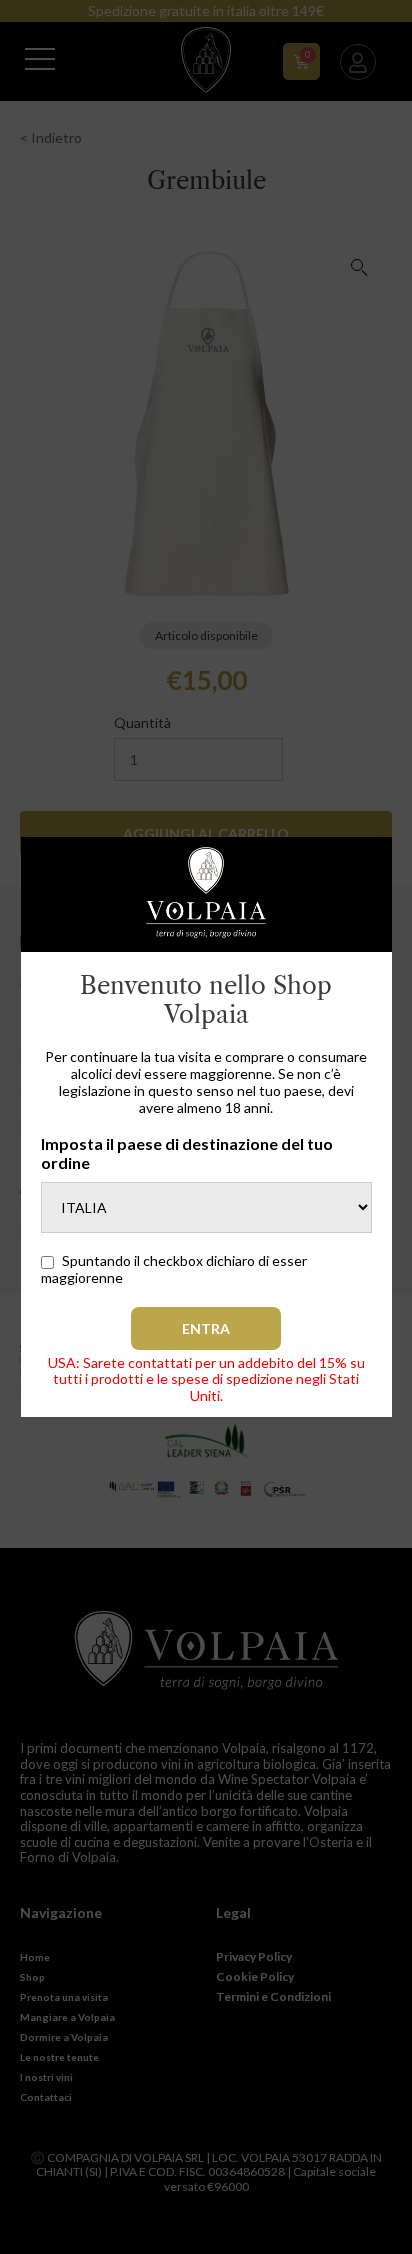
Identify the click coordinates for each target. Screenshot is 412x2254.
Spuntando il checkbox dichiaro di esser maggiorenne (174, 1269)
